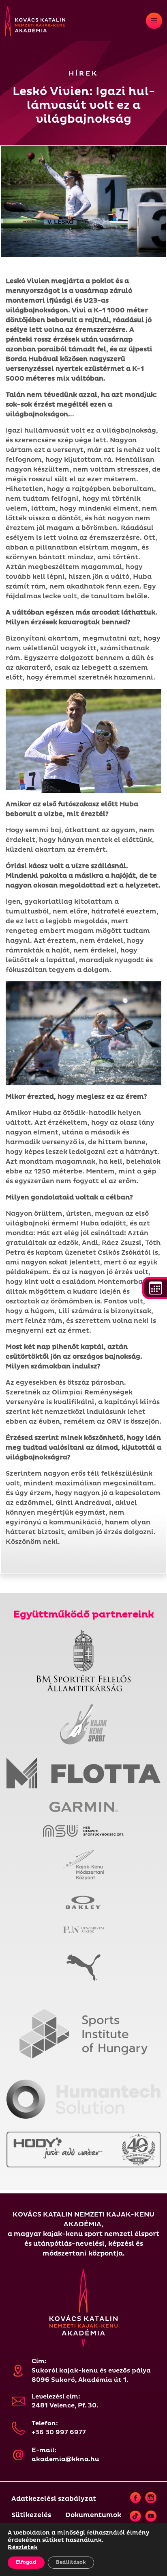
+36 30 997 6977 (59, 2432)
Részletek (23, 2547)
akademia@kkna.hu (65, 2459)
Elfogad (26, 2562)
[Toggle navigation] (154, 21)
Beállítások (71, 2562)
